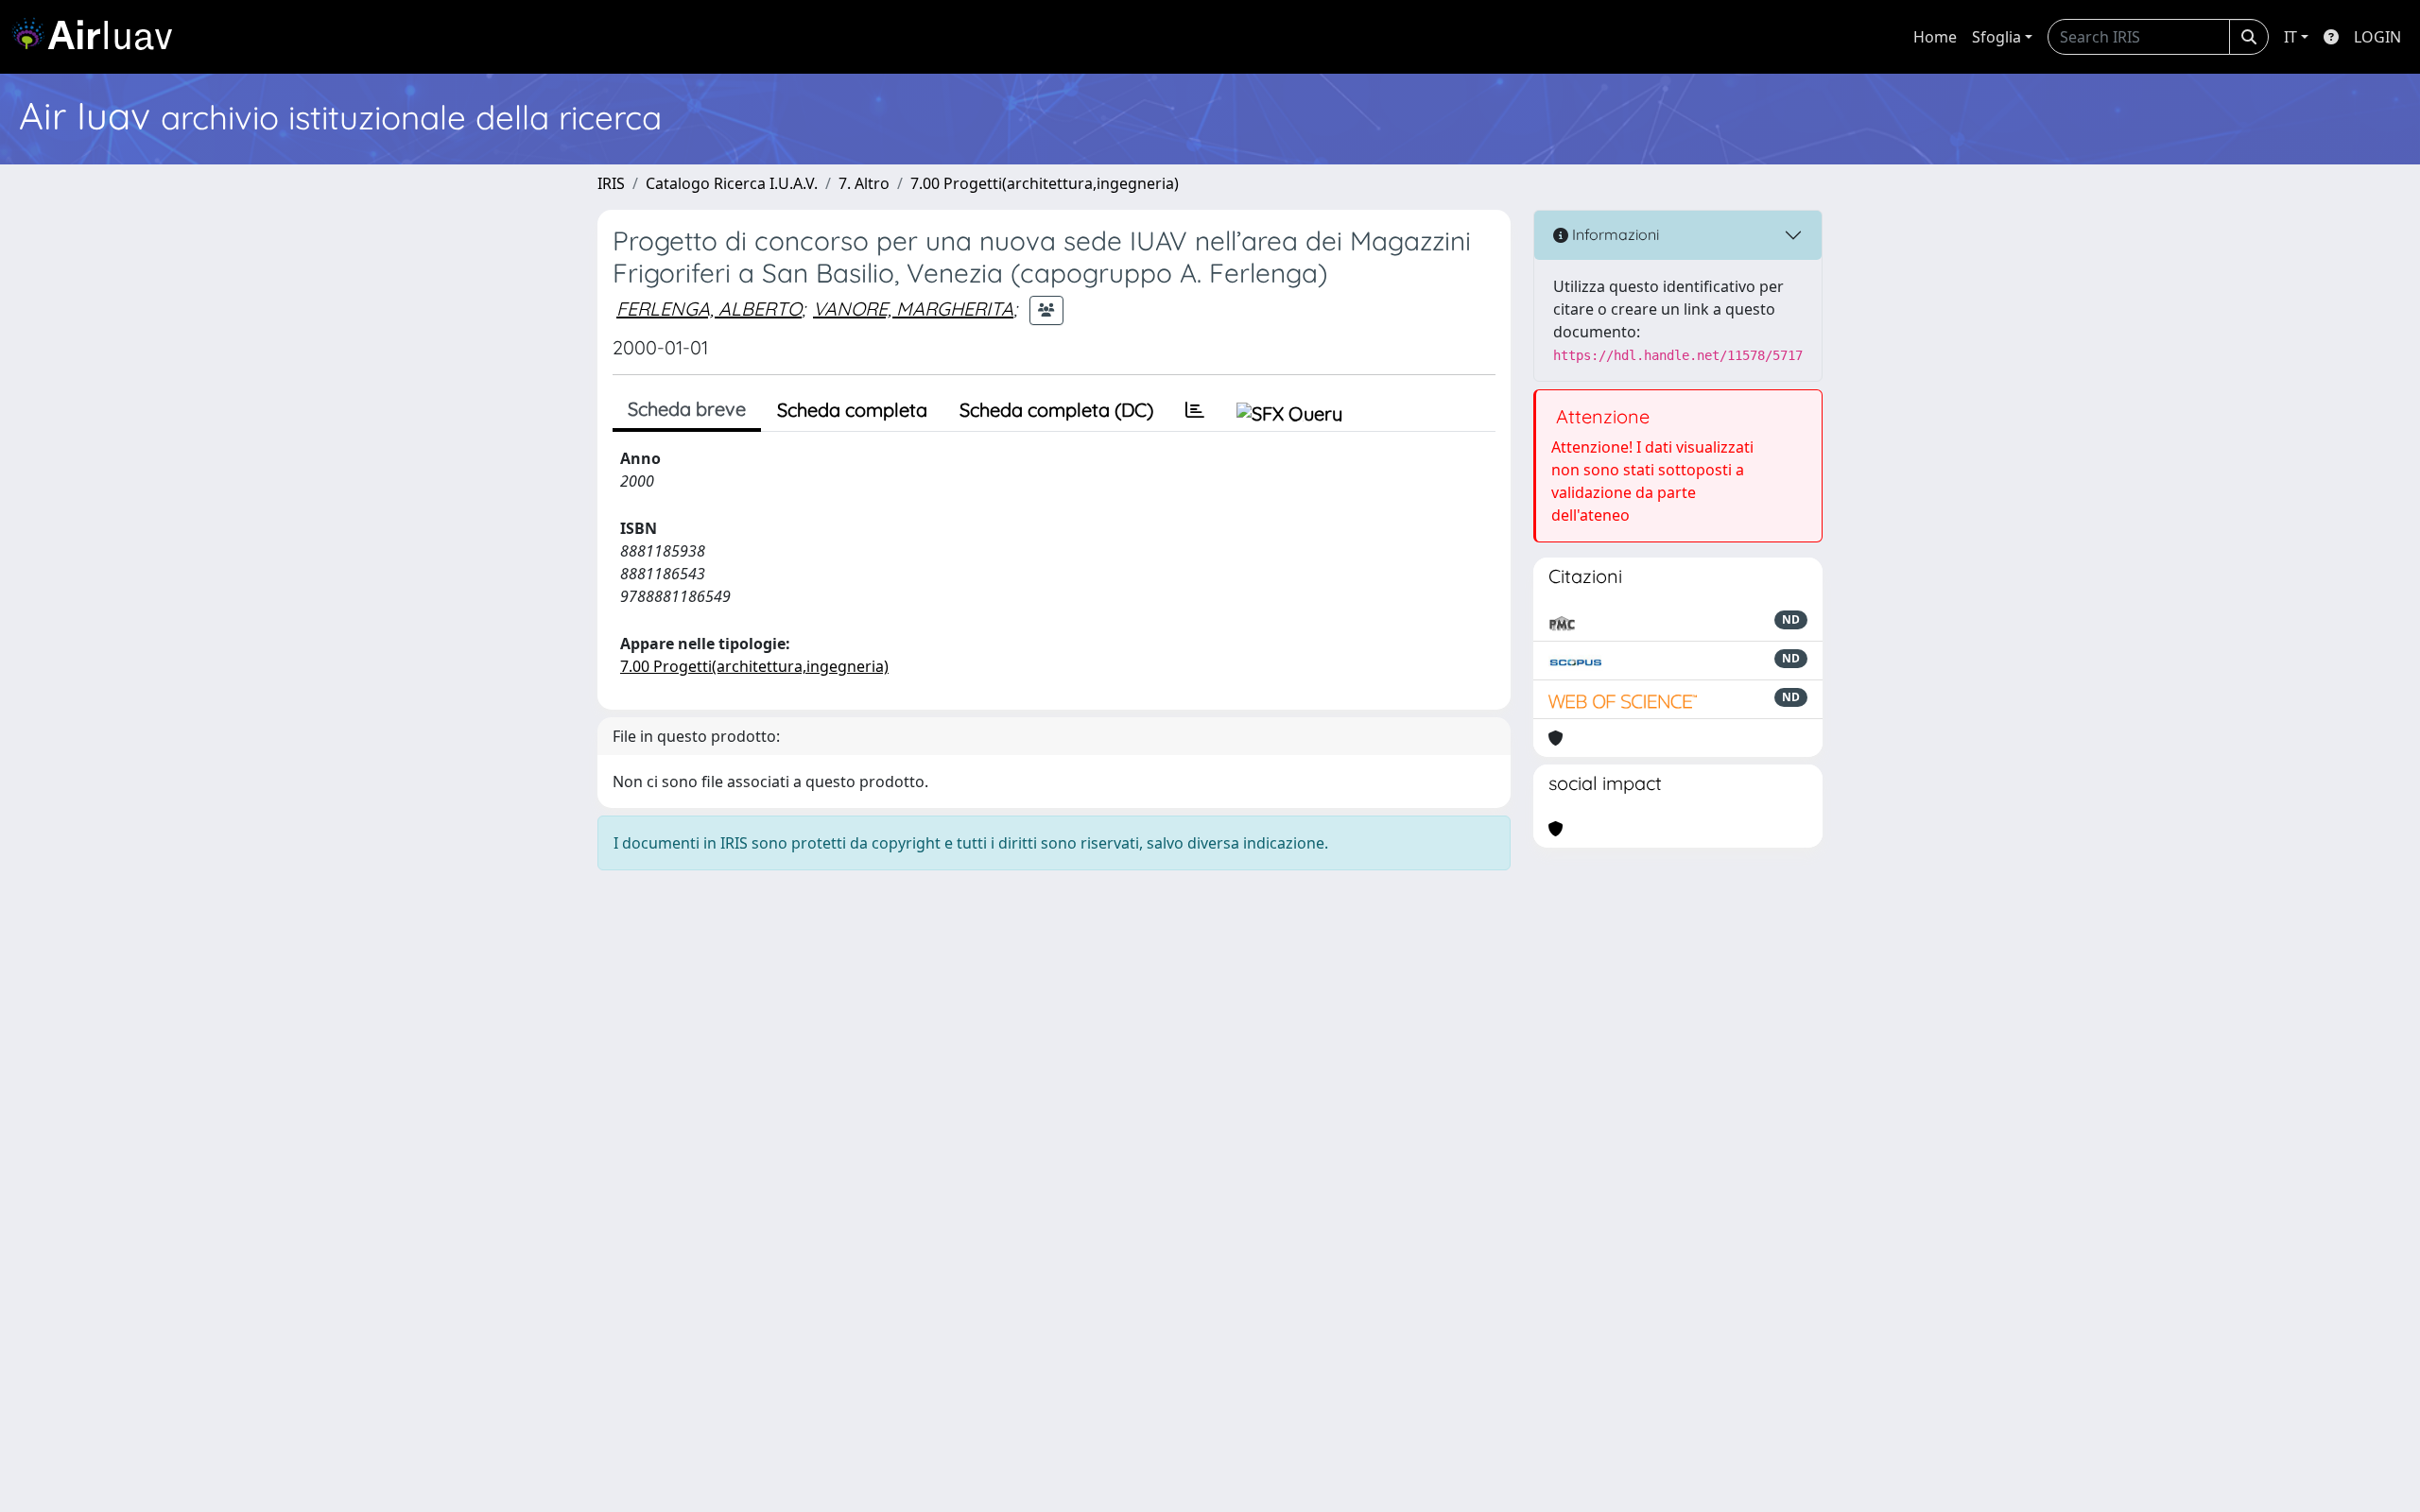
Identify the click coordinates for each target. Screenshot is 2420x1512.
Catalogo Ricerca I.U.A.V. (732, 183)
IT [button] (2290, 37)
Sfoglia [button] (1996, 37)
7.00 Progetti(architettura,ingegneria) (1045, 183)
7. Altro (864, 183)
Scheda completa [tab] (852, 410)
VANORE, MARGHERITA (913, 309)
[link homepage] (99, 37)
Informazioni (1614, 234)
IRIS (611, 183)
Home (1935, 37)
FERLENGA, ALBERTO (709, 309)
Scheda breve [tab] (687, 409)
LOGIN (2377, 37)
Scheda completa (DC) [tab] (1056, 410)
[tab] (1195, 410)
